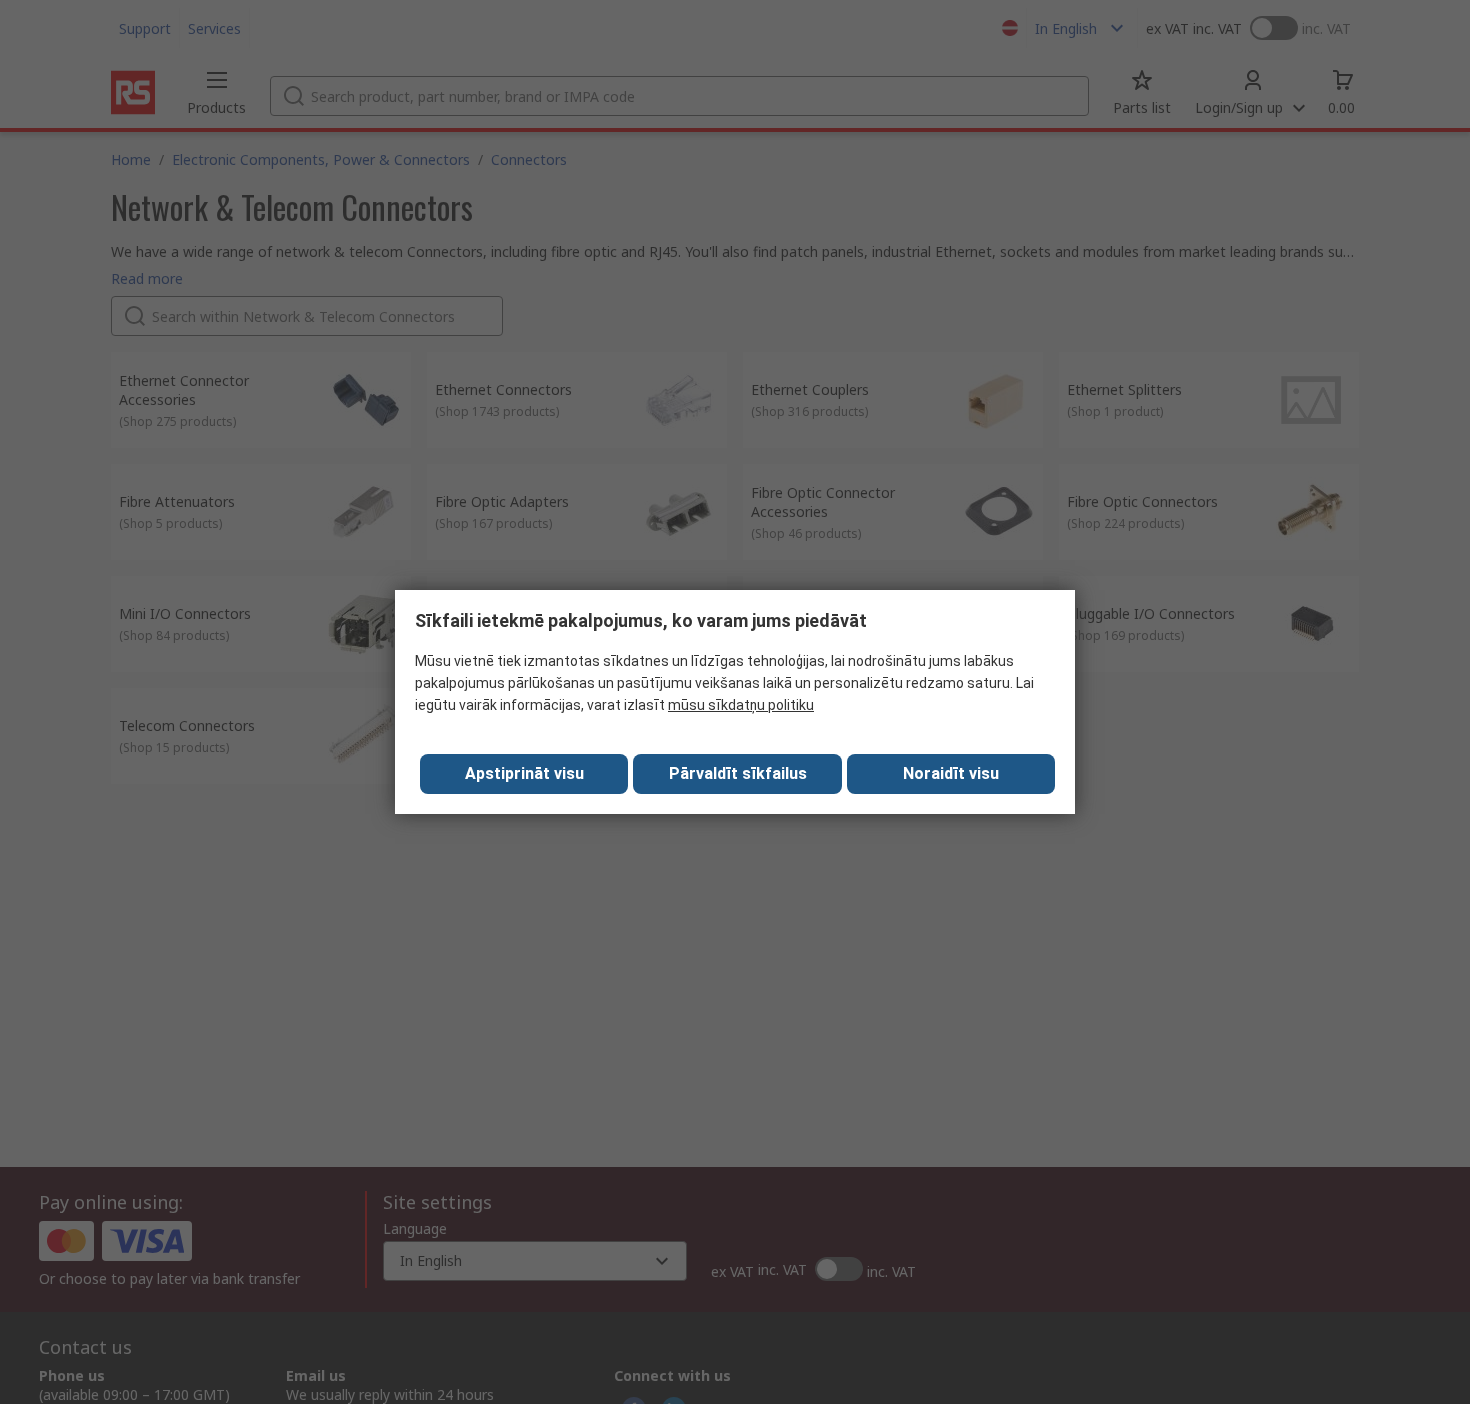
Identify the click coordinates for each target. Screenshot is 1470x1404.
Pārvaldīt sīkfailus (738, 773)
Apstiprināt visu (524, 773)
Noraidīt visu (951, 773)
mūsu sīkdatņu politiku (741, 705)
